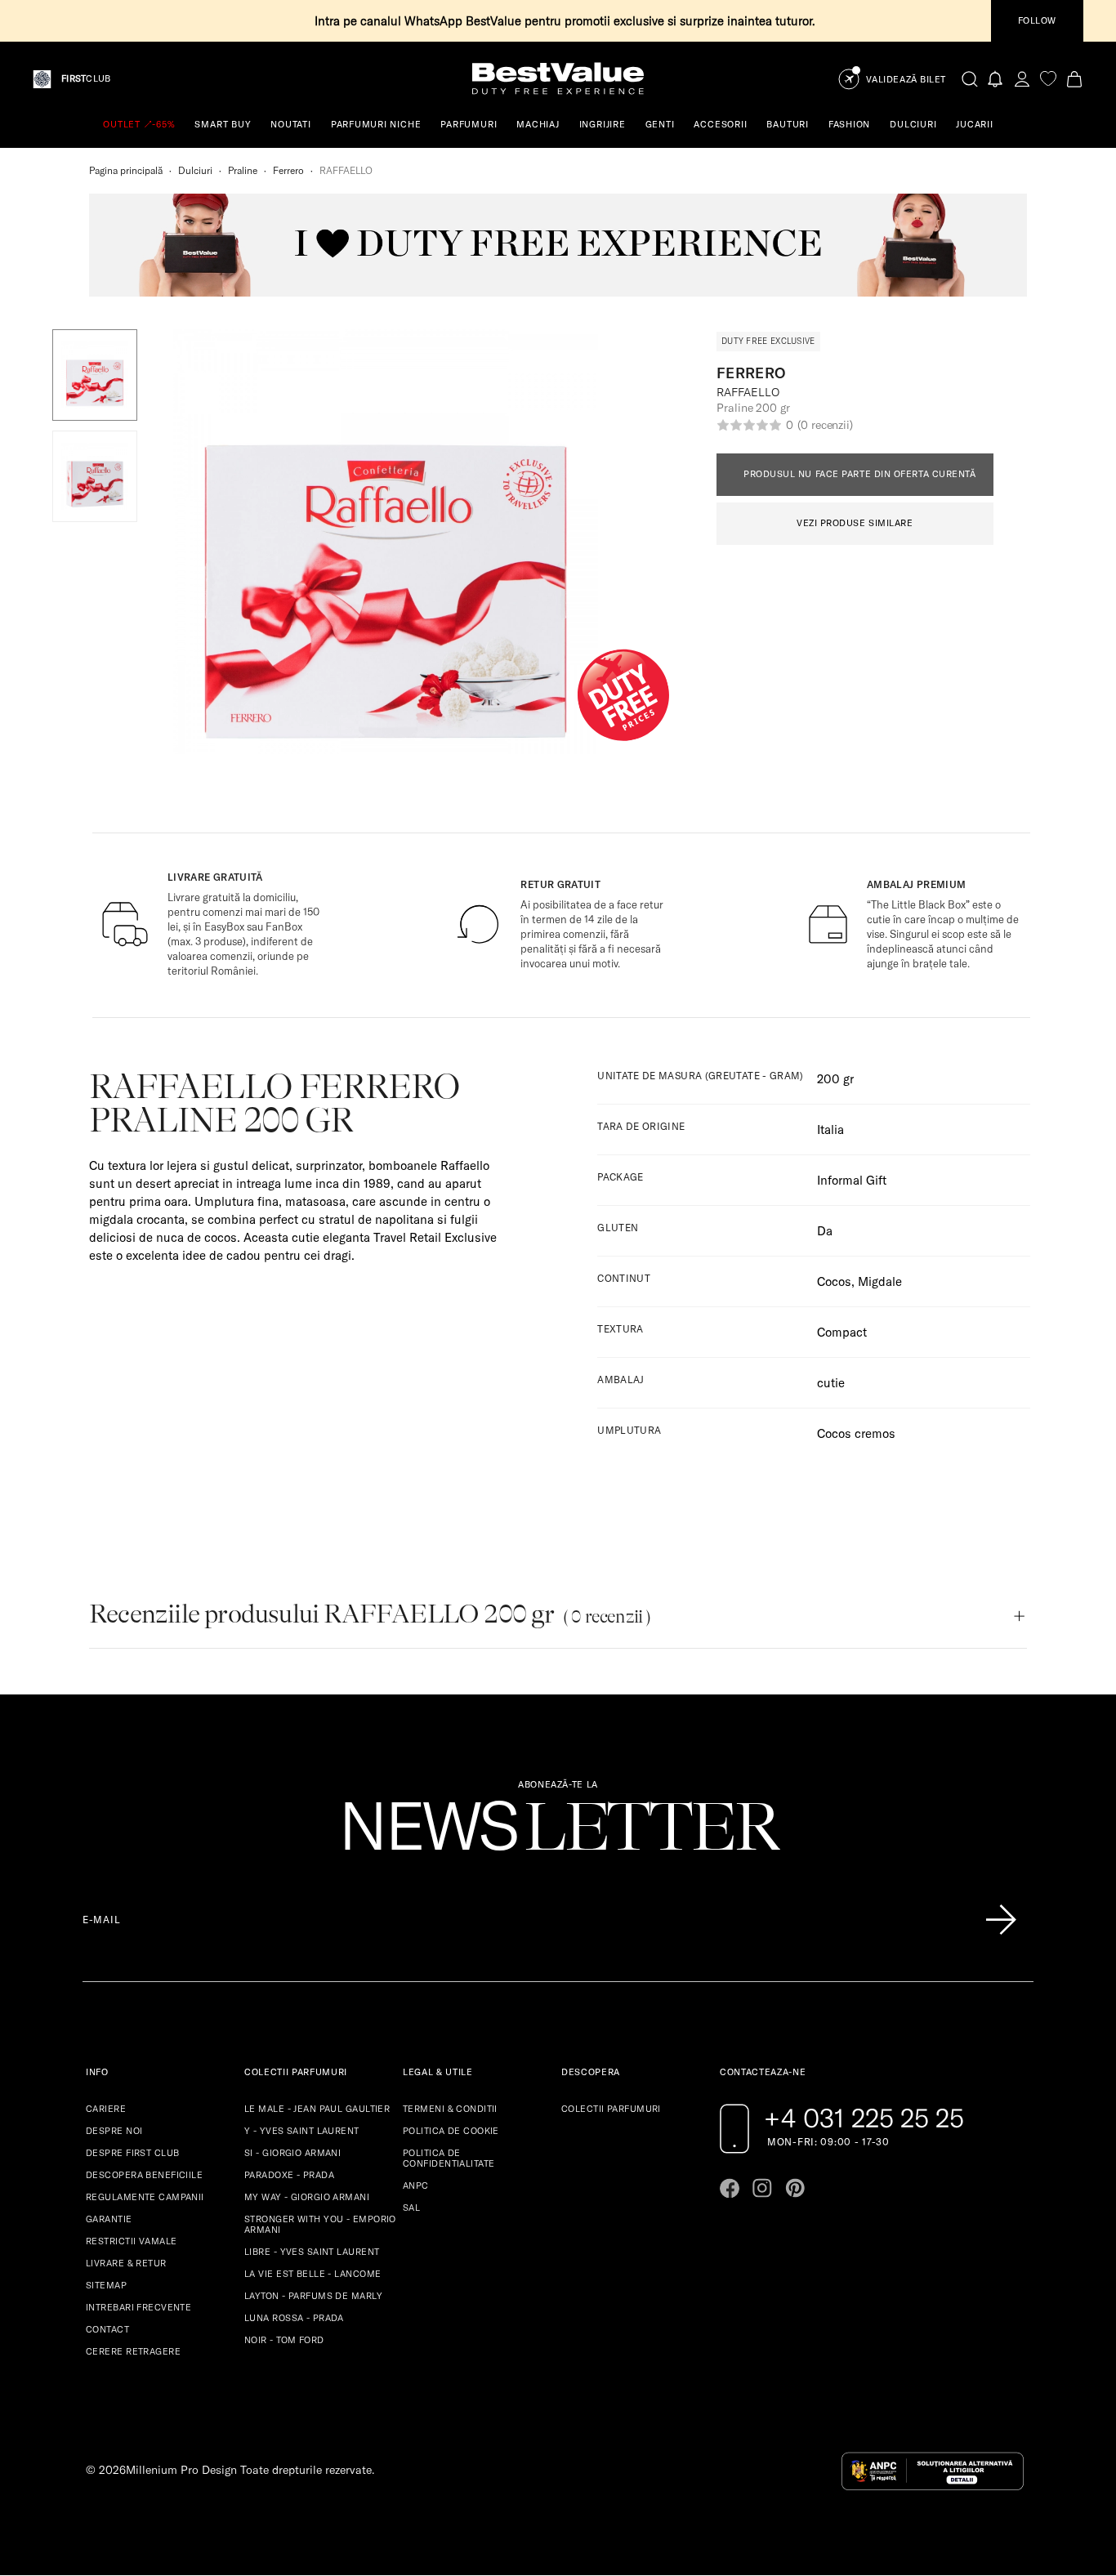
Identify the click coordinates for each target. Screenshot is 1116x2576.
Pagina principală (126, 170)
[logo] (558, 79)
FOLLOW (1037, 20)
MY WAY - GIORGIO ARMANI (307, 2197)
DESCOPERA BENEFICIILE (144, 2175)
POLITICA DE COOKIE (451, 2131)
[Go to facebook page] (730, 2188)
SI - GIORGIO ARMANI (292, 2153)
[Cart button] (1074, 79)
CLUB (86, 79)
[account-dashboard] (1022, 79)
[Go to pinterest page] (795, 2188)
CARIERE (106, 2109)
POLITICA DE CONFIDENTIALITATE (449, 2158)
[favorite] (1048, 79)
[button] (95, 375)
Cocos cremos (856, 1433)
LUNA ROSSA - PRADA (294, 2318)
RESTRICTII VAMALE (131, 2241)
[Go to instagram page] (762, 2188)
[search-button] (970, 78)
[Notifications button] (996, 79)
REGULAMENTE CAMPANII (145, 2197)
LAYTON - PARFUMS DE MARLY (313, 2296)
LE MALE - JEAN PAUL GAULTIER (317, 2109)
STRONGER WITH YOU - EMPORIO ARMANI (320, 2224)
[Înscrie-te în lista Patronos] (1001, 1920)
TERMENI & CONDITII (450, 2109)
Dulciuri (195, 170)
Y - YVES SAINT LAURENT (302, 2131)
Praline (243, 170)
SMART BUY (223, 124)
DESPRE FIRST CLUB (132, 2153)
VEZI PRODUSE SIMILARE (855, 523)
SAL (411, 2208)
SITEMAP (106, 2285)
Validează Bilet (906, 80)
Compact (842, 1332)
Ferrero (288, 170)
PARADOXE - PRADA (289, 2175)
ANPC (416, 2185)
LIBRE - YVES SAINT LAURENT (312, 2252)
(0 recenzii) (825, 425)
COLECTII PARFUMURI (611, 2109)
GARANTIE (109, 2219)
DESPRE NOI (114, 2131)
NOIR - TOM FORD (284, 2340)
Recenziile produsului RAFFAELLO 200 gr (370, 1614)
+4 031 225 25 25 (864, 2118)
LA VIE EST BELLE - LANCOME (312, 2274)
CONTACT (107, 2329)
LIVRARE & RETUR (126, 2263)
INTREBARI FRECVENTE (138, 2307)
